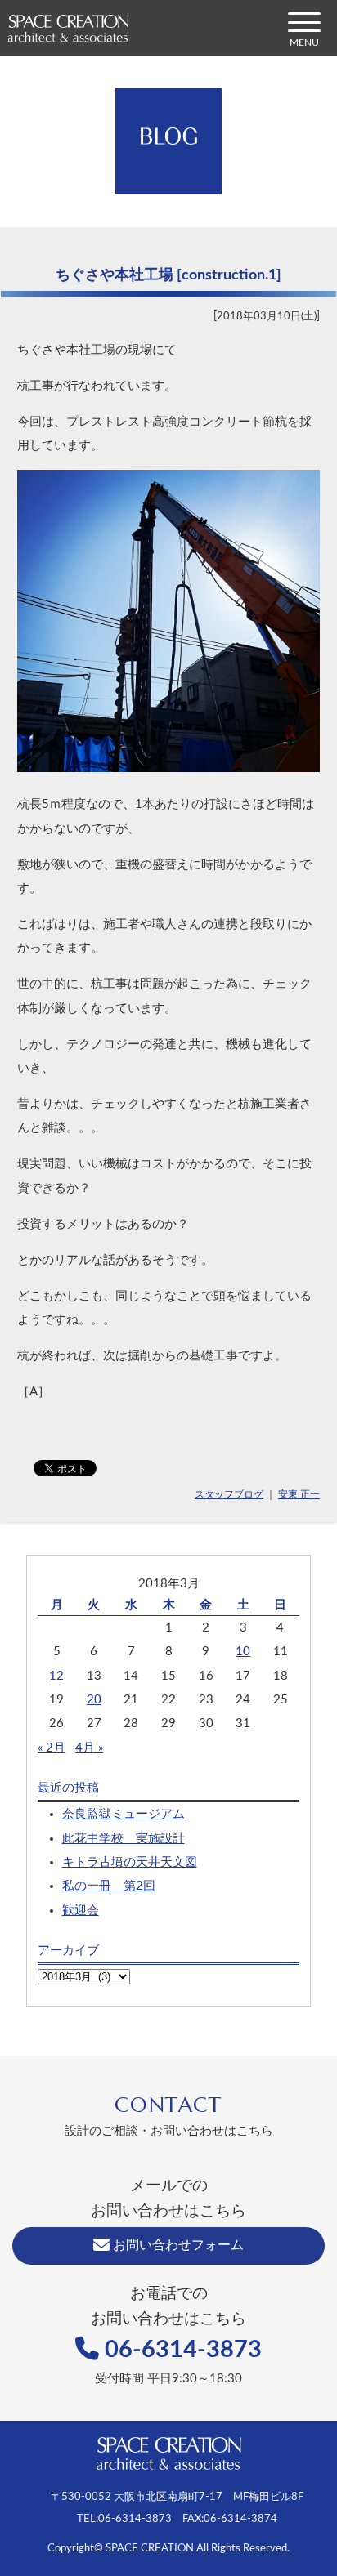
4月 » (89, 1748)
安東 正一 (299, 1494)
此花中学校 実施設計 (124, 1839)
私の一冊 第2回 (109, 1886)
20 (94, 1700)
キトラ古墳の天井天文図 (130, 1862)
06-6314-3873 (180, 2350)
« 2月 (52, 1748)
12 (56, 1676)
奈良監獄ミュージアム (124, 1814)
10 (243, 1652)
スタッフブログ (229, 1494)
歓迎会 (81, 1911)
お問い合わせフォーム (177, 2245)
